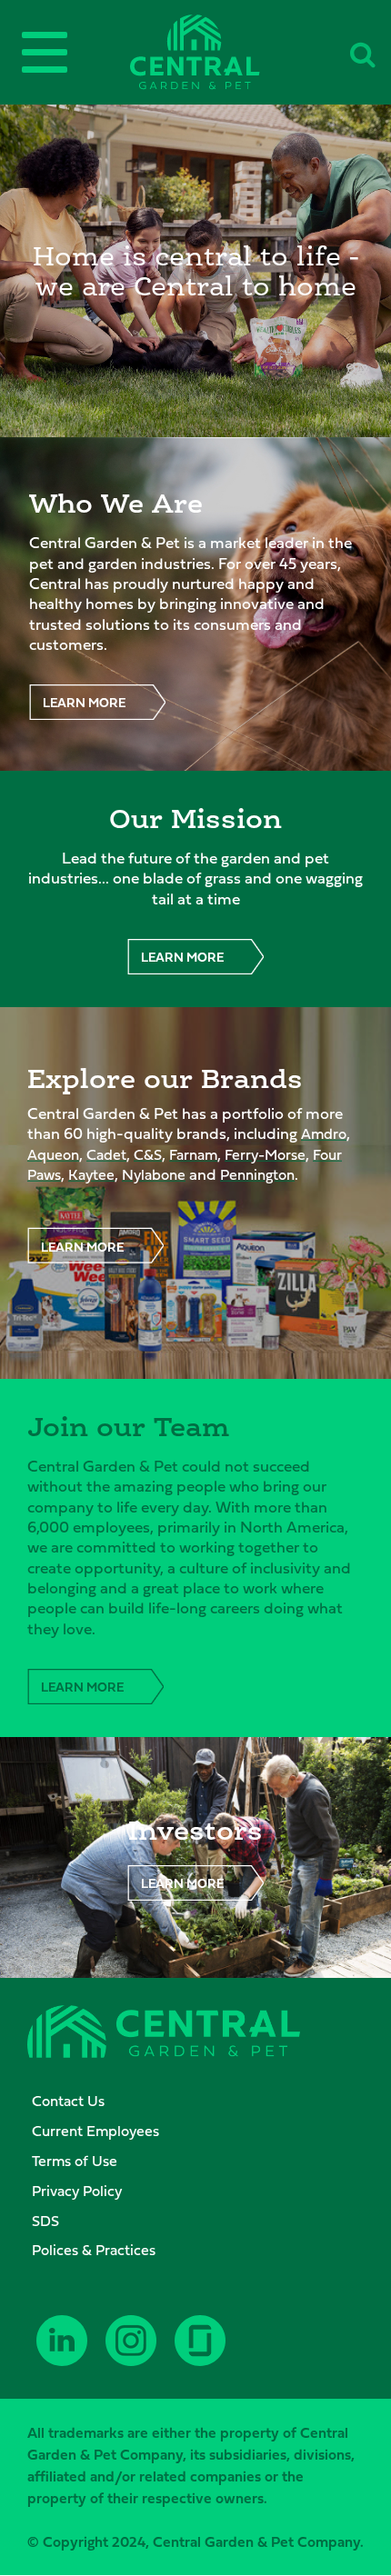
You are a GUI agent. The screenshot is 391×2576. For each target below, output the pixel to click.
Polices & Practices (94, 2250)
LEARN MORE (84, 702)
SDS (45, 2221)
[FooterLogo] (164, 2034)
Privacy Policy (77, 2191)
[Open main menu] (45, 52)
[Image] (196, 52)
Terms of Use (75, 2161)
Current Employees (95, 2131)
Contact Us (68, 2101)
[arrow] (346, 2560)
